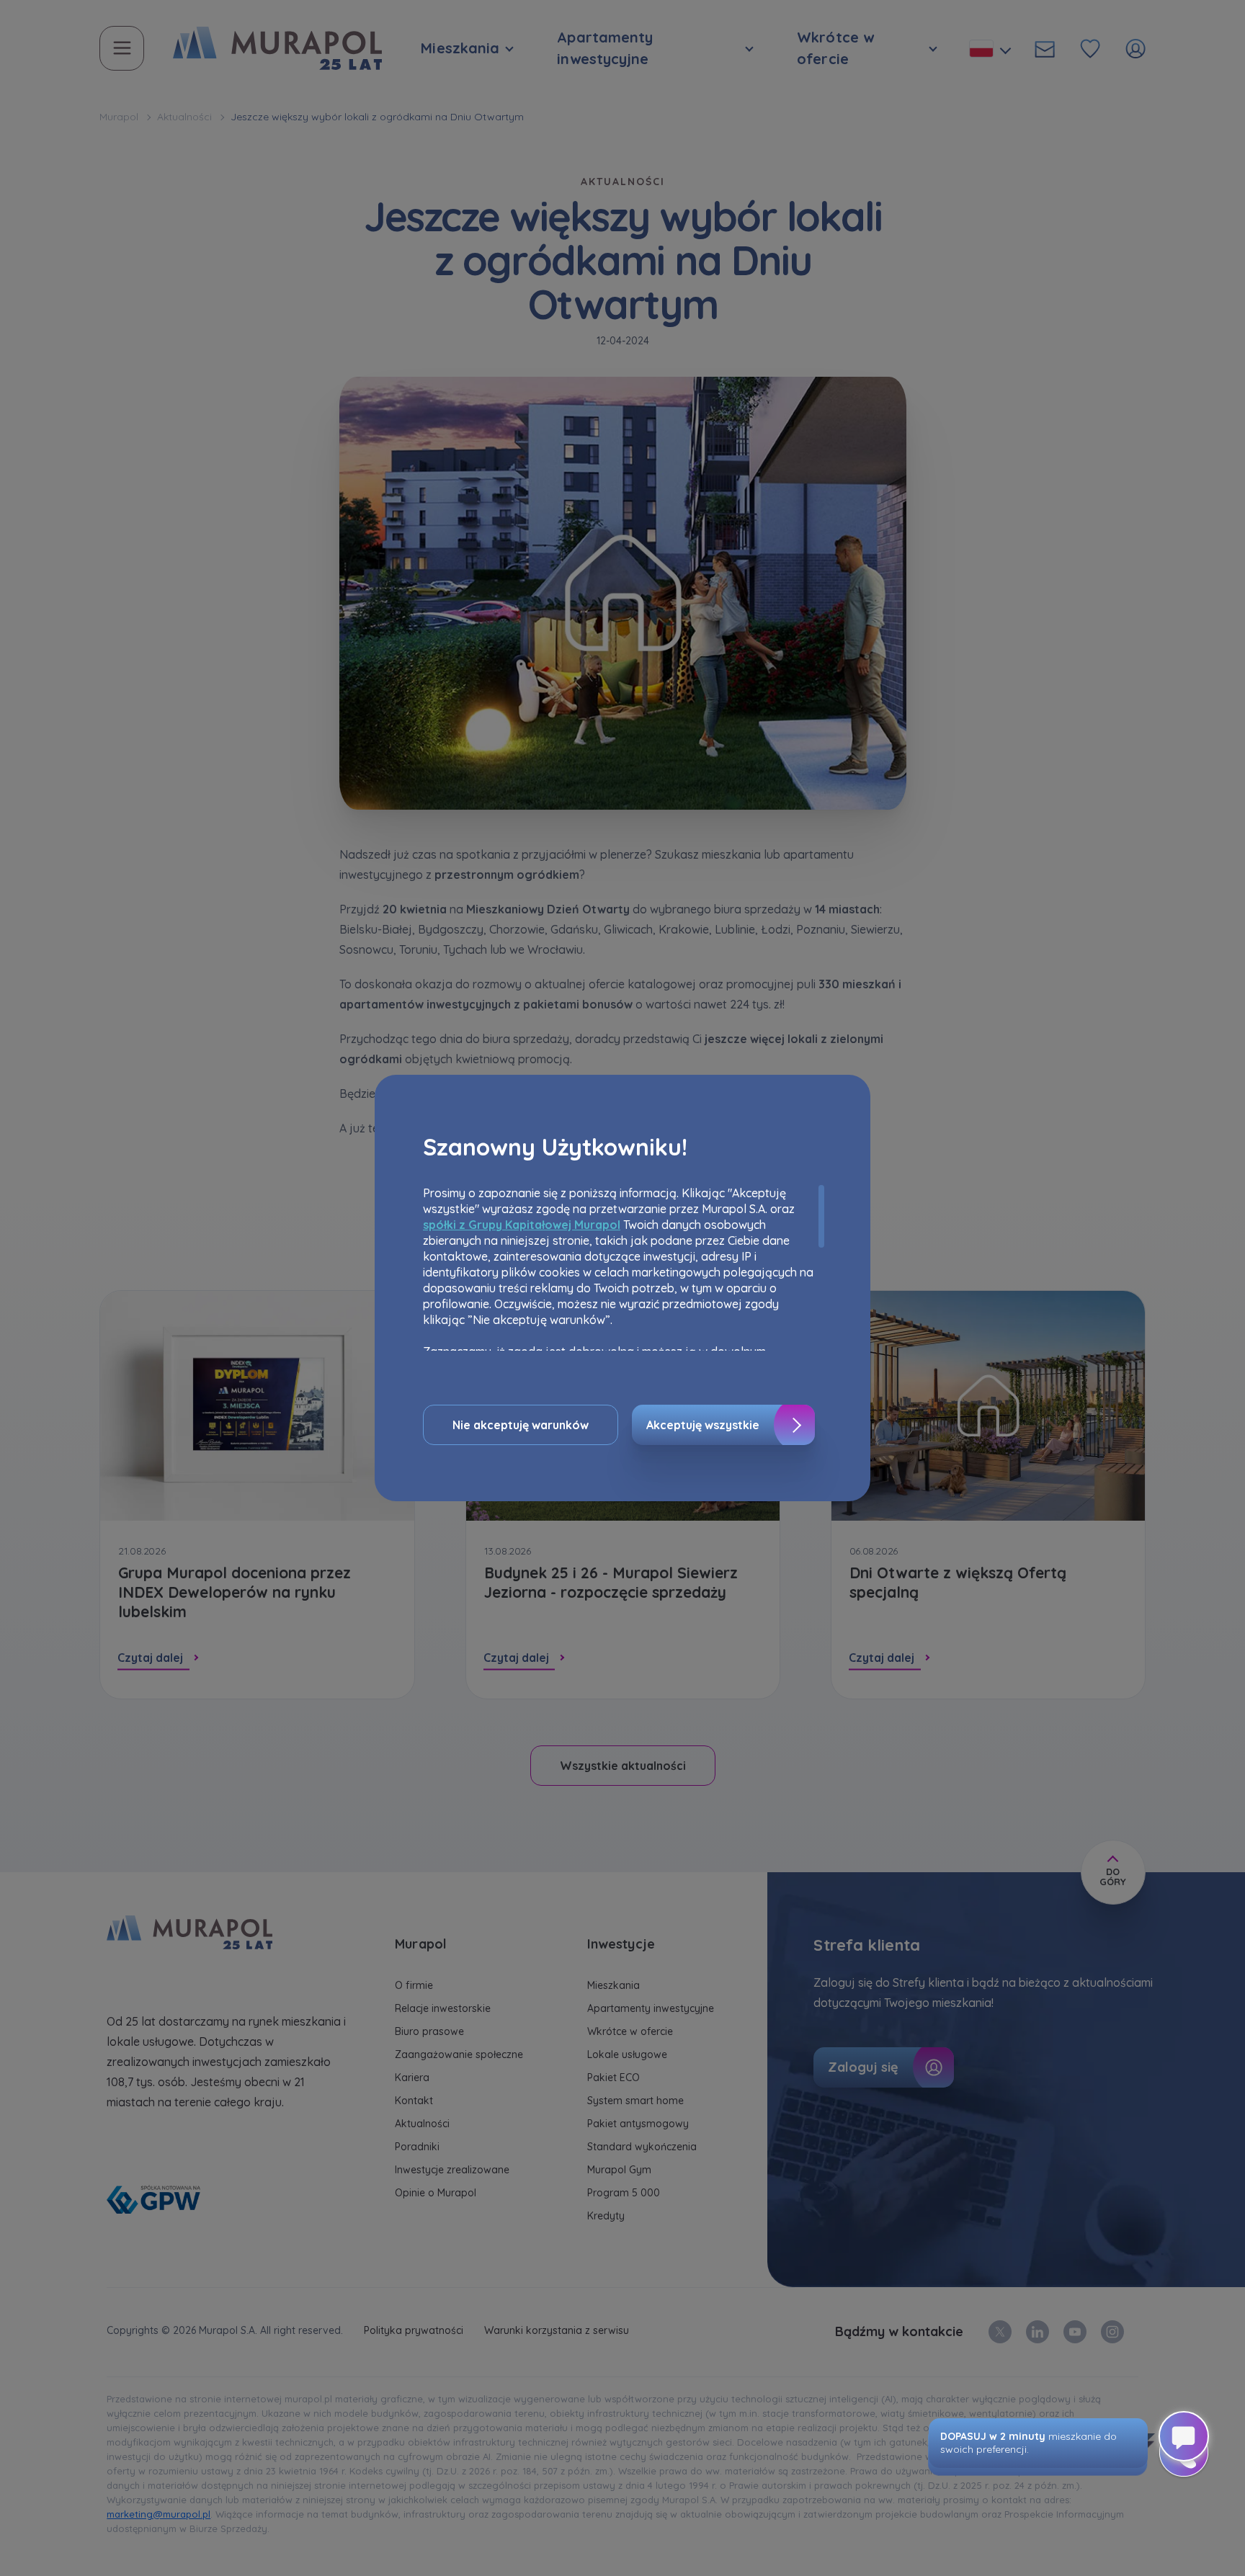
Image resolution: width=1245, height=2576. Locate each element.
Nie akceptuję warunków (521, 1425)
